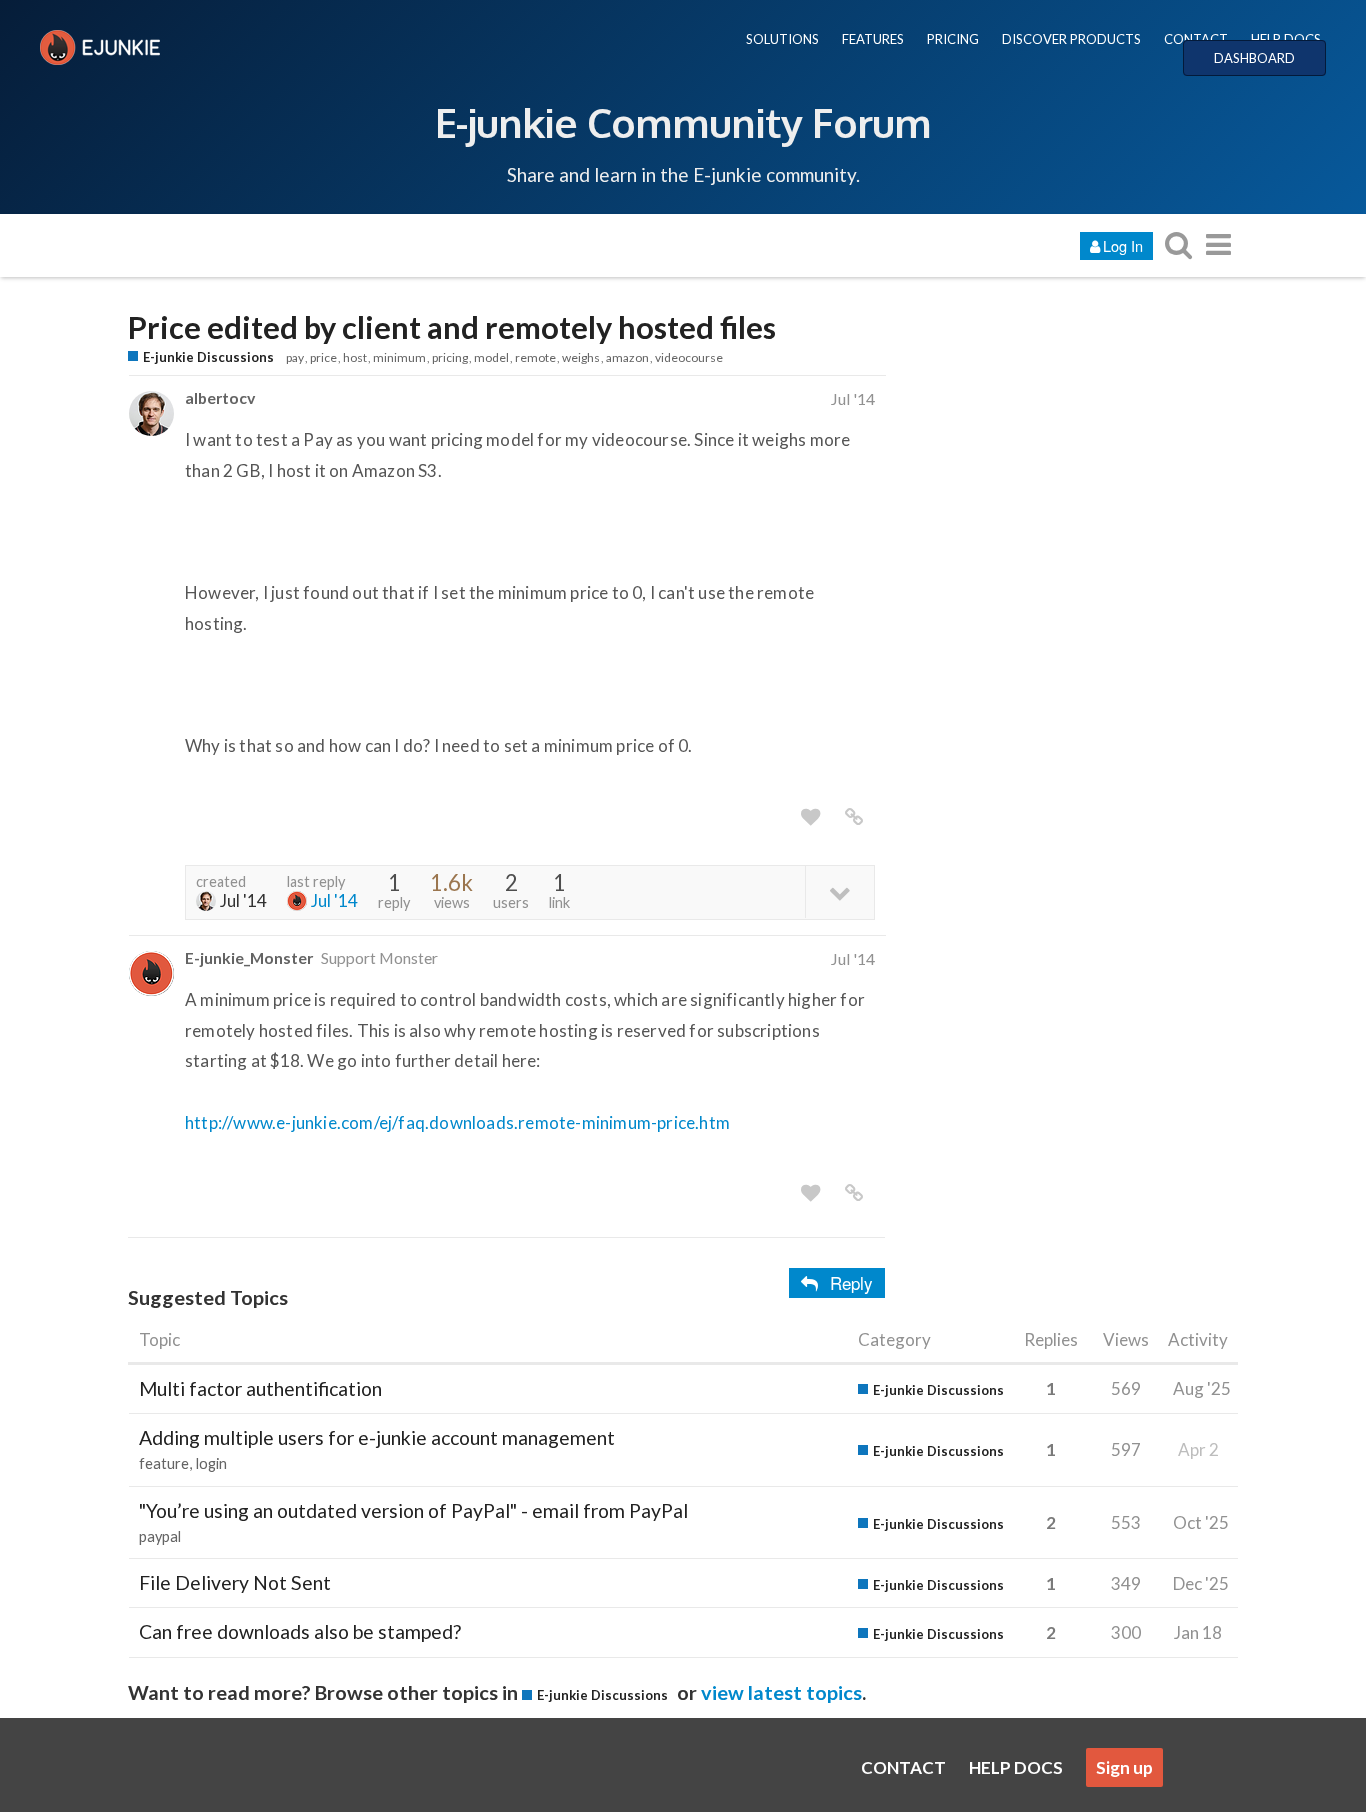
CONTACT (1196, 39)
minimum (399, 357)
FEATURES (873, 39)
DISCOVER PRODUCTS (1071, 39)
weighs (581, 357)
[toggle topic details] (839, 891)
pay (295, 357)
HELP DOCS (1286, 39)
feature (164, 1463)
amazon (627, 357)
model (491, 357)
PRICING (953, 39)
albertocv (220, 397)
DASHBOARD (1254, 58)
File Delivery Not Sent (235, 1582)
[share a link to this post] (854, 817)
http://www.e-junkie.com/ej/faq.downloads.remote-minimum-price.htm (457, 1122)
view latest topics (781, 1692)
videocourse (689, 357)
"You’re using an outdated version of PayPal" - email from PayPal (413, 1510)
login (211, 1463)
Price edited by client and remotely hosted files (452, 327)
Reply (851, 1282)
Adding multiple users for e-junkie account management (377, 1437)
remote (535, 357)
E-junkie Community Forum (683, 122)
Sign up (1124, 1767)
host (355, 357)
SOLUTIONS (782, 39)
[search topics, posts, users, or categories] (1178, 244)
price (323, 357)
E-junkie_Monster (249, 957)
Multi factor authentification (260, 1388)
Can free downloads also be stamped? (300, 1631)
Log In (1123, 245)
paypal (160, 1536)
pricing (450, 357)
